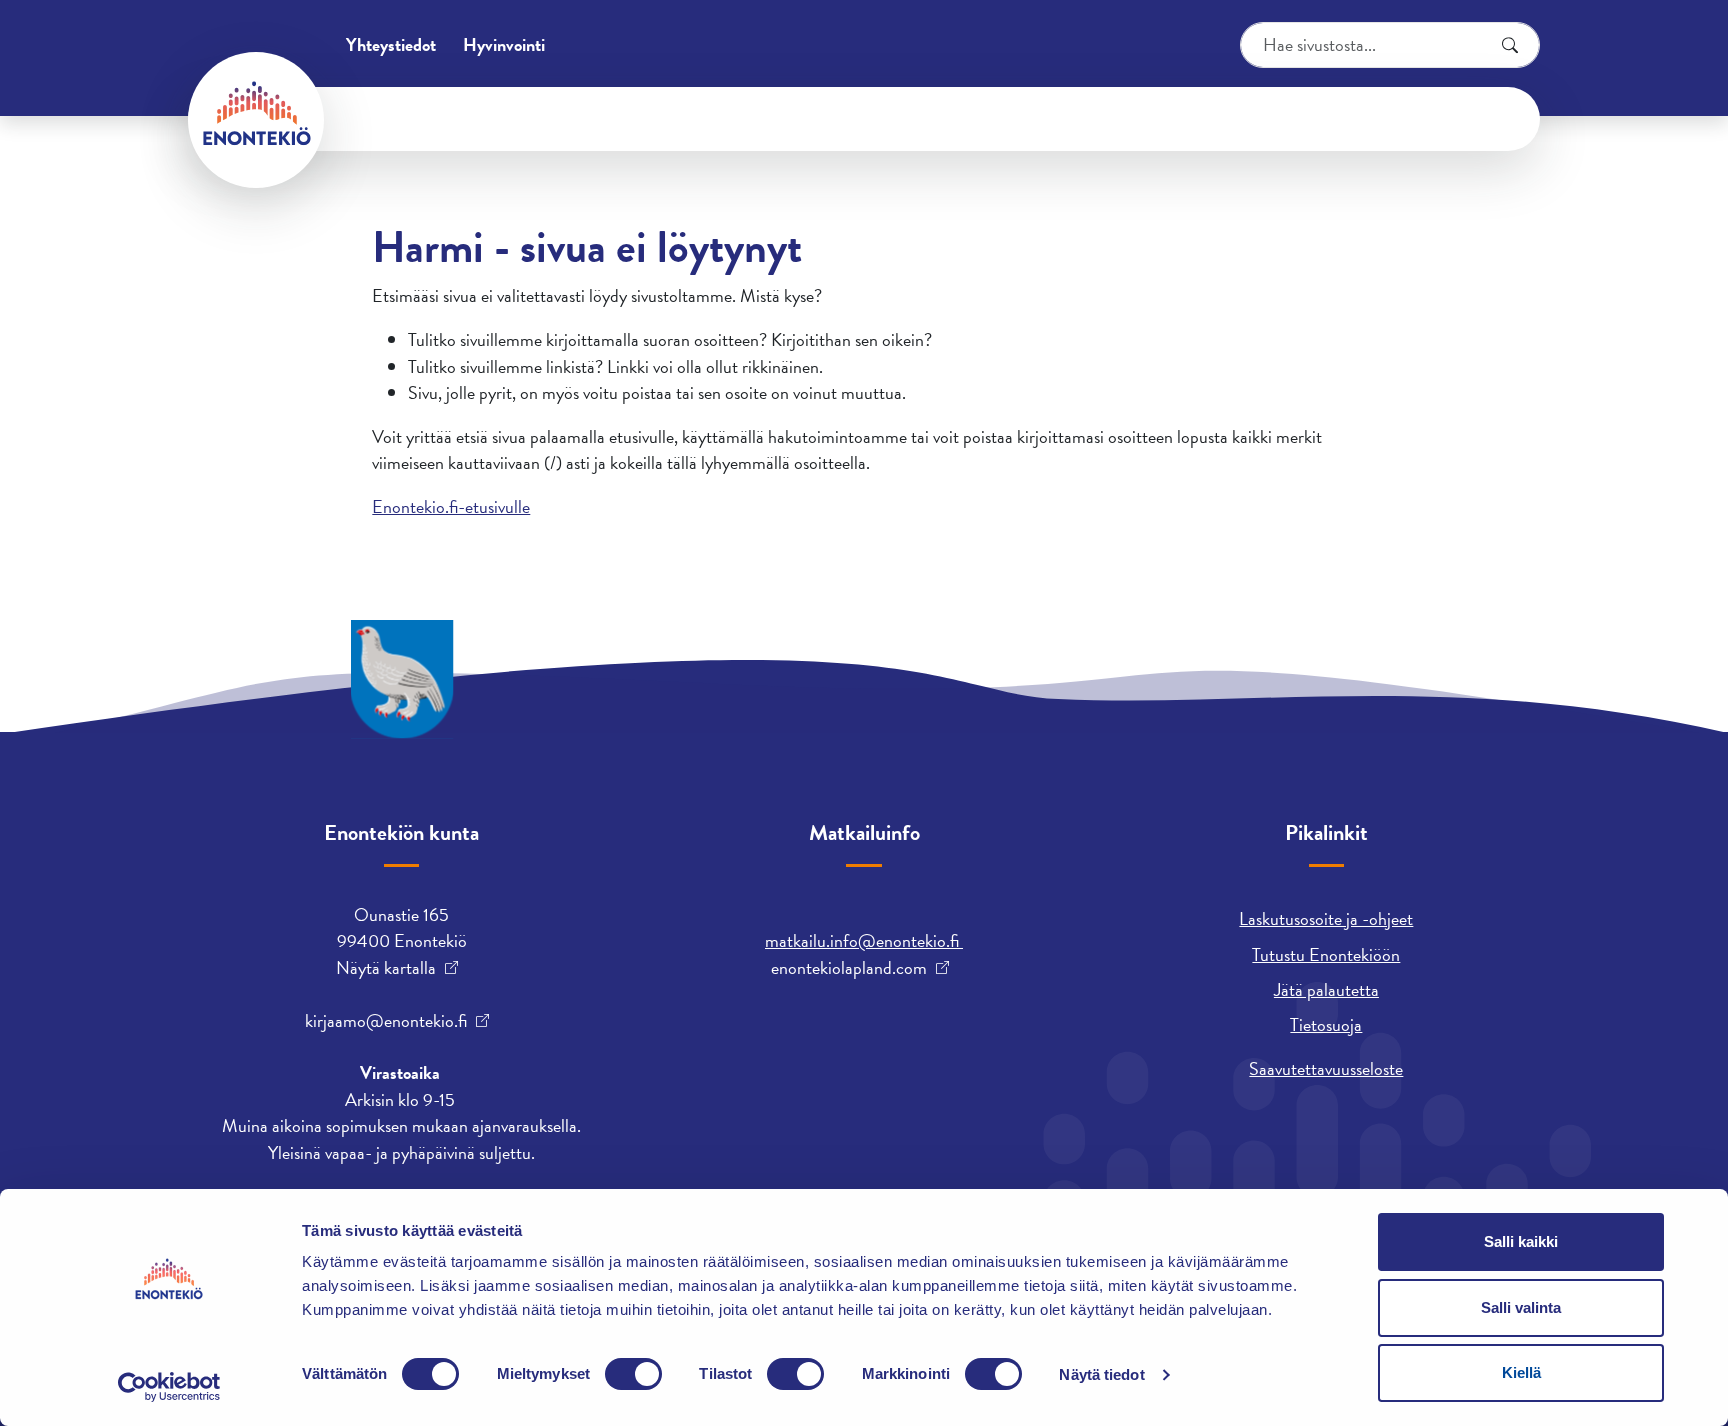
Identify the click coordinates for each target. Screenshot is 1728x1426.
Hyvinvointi (504, 44)
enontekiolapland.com (849, 968)
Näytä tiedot (1101, 1374)
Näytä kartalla (386, 968)
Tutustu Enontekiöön (1326, 954)
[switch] (633, 1374)
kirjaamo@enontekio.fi (386, 1021)
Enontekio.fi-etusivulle (451, 506)
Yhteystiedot (391, 44)
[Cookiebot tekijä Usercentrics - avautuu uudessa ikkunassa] (169, 1387)
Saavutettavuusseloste (1326, 1068)
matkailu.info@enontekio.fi (864, 940)
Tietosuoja (1326, 1024)
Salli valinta (1521, 1307)
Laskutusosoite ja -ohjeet (1326, 918)
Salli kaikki (1521, 1241)
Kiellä (1521, 1372)
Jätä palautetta (1326, 989)
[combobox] (1390, 45)
